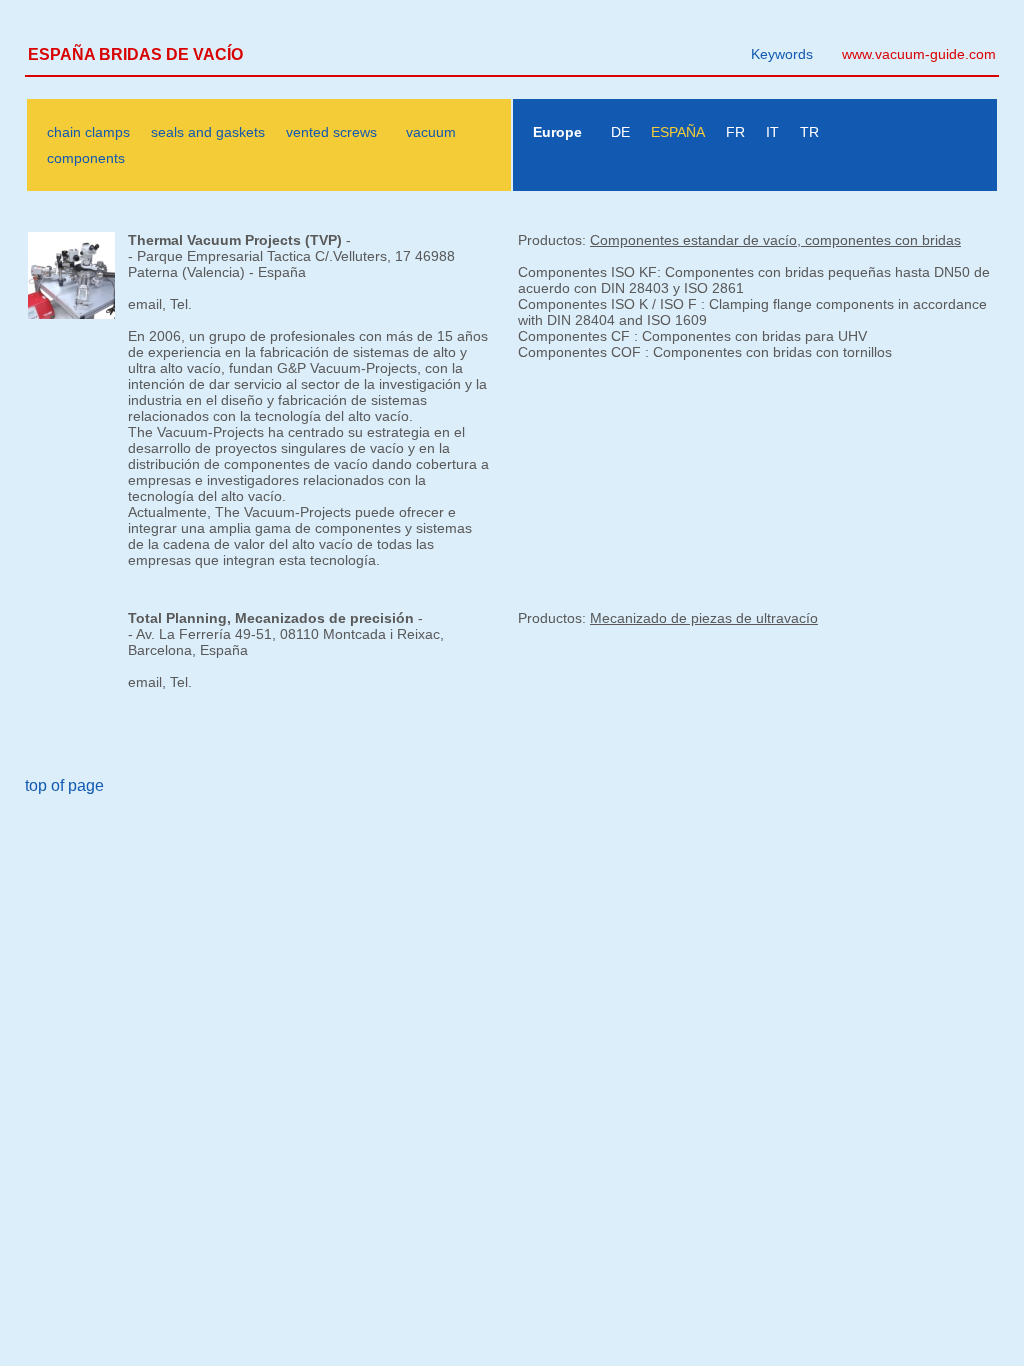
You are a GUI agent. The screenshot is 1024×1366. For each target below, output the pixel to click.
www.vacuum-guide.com (919, 54)
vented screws (331, 132)
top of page (64, 785)
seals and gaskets (208, 132)
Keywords (782, 54)
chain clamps (88, 132)
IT (772, 132)
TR (809, 132)
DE (620, 132)
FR (735, 132)
